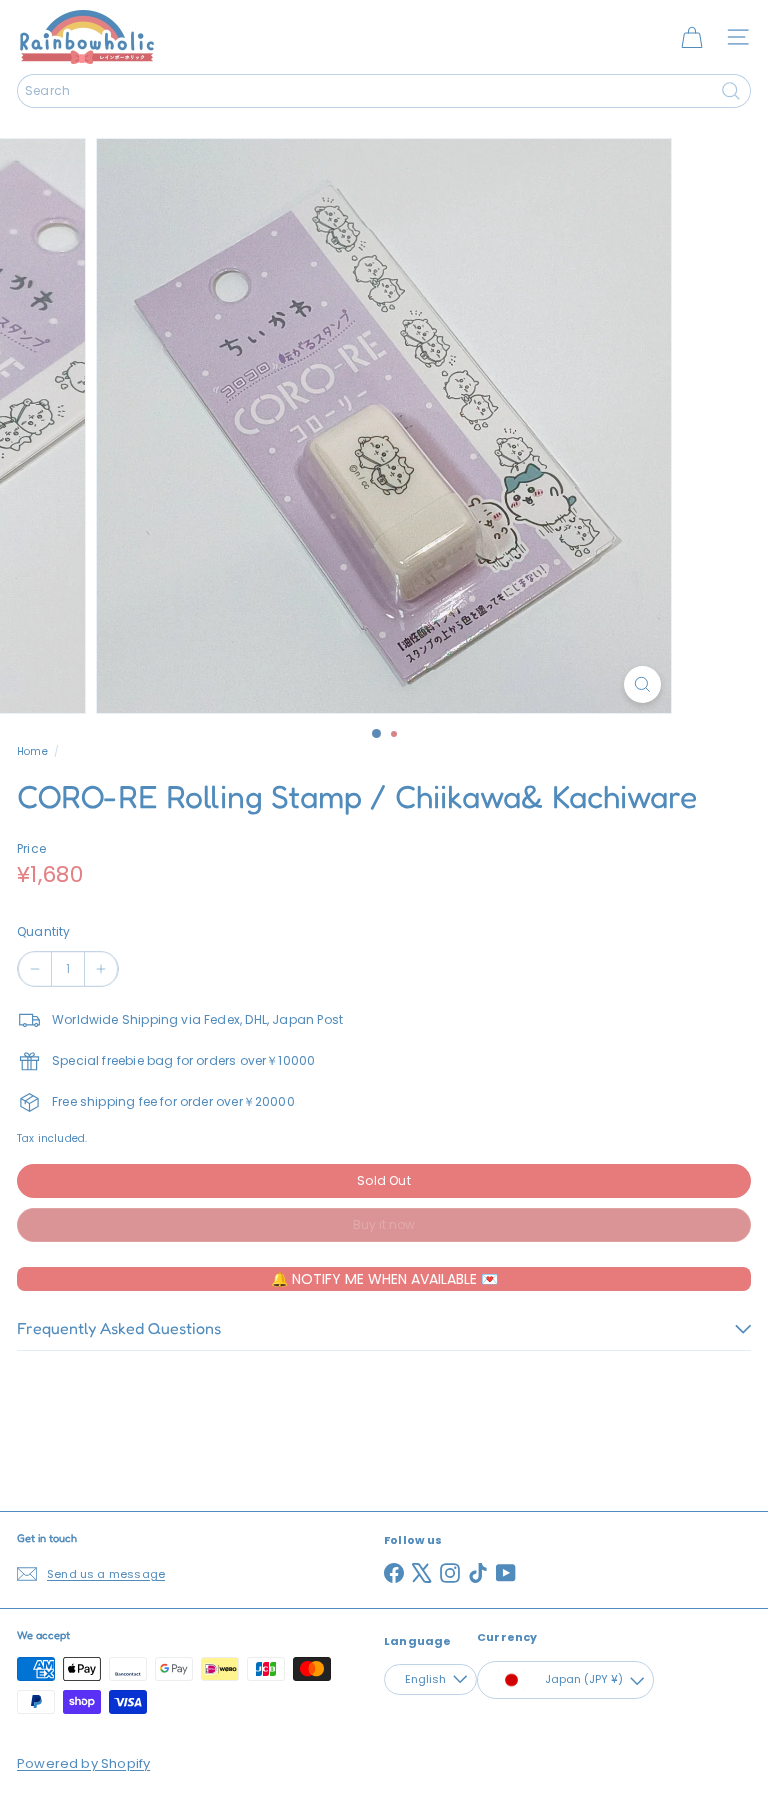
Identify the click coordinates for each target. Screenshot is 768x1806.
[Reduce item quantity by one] (35, 969)
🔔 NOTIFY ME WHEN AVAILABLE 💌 (384, 1279)
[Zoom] (642, 684)
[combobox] (384, 91)
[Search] (731, 91)
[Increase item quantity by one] (101, 969)
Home (32, 751)
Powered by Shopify (83, 1763)
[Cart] (692, 37)
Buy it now (384, 1224)
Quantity (43, 931)
